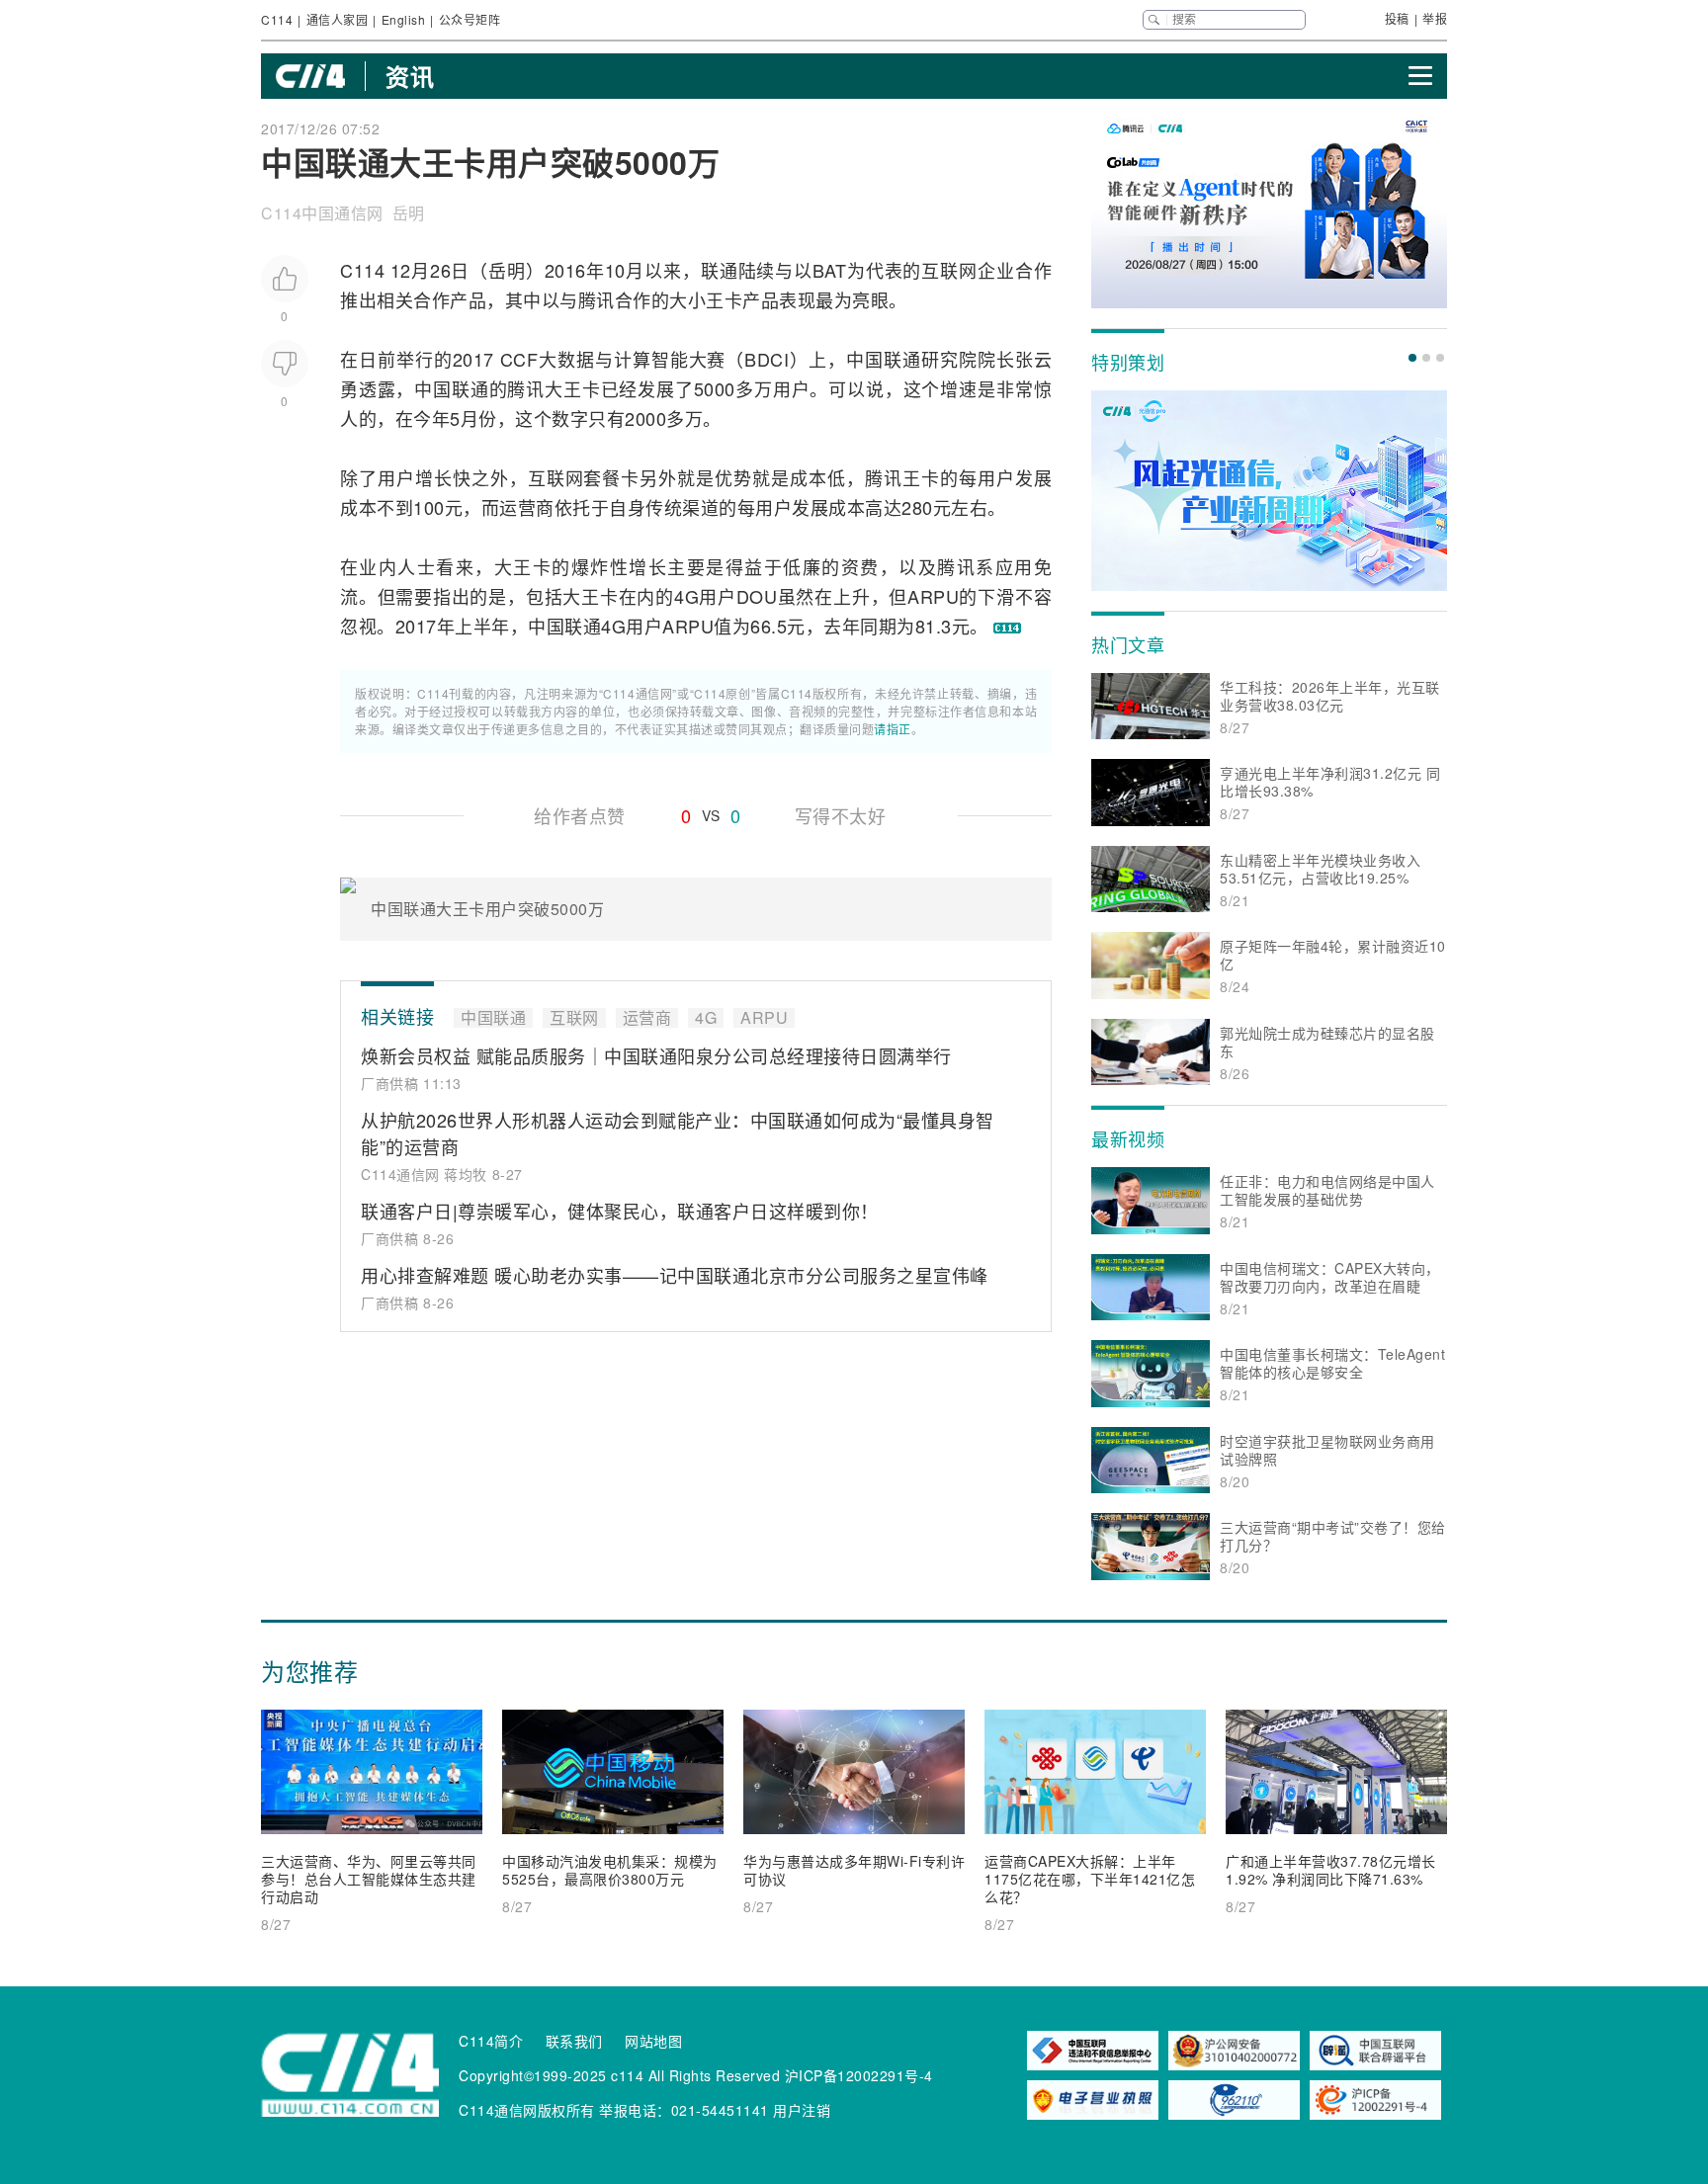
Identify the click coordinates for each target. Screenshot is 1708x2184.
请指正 (893, 729)
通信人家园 (338, 19)
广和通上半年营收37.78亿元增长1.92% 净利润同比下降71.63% (1331, 1870)
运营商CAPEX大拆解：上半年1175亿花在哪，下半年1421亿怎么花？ (1090, 1879)
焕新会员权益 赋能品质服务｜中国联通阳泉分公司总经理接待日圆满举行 (656, 1055)
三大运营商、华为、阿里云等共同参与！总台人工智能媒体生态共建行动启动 (369, 1879)
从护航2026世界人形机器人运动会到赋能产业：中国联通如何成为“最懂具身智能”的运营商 (678, 1133)
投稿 (1397, 18)
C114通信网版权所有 (527, 2110)
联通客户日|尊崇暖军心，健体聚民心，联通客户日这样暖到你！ (620, 1211)
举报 (1435, 18)
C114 (277, 19)
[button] (1412, 358)
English (404, 19)
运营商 (527, 507)
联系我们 (574, 2041)
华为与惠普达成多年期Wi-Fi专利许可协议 (854, 1870)
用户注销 (802, 2110)
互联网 (949, 270)
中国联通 (884, 359)
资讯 (410, 76)
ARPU (933, 596)
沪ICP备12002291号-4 (859, 2075)
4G (686, 596)
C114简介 (491, 2041)
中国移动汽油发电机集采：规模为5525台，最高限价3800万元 (610, 1870)
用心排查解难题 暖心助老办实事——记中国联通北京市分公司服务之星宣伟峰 (675, 1275)
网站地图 (653, 2041)
